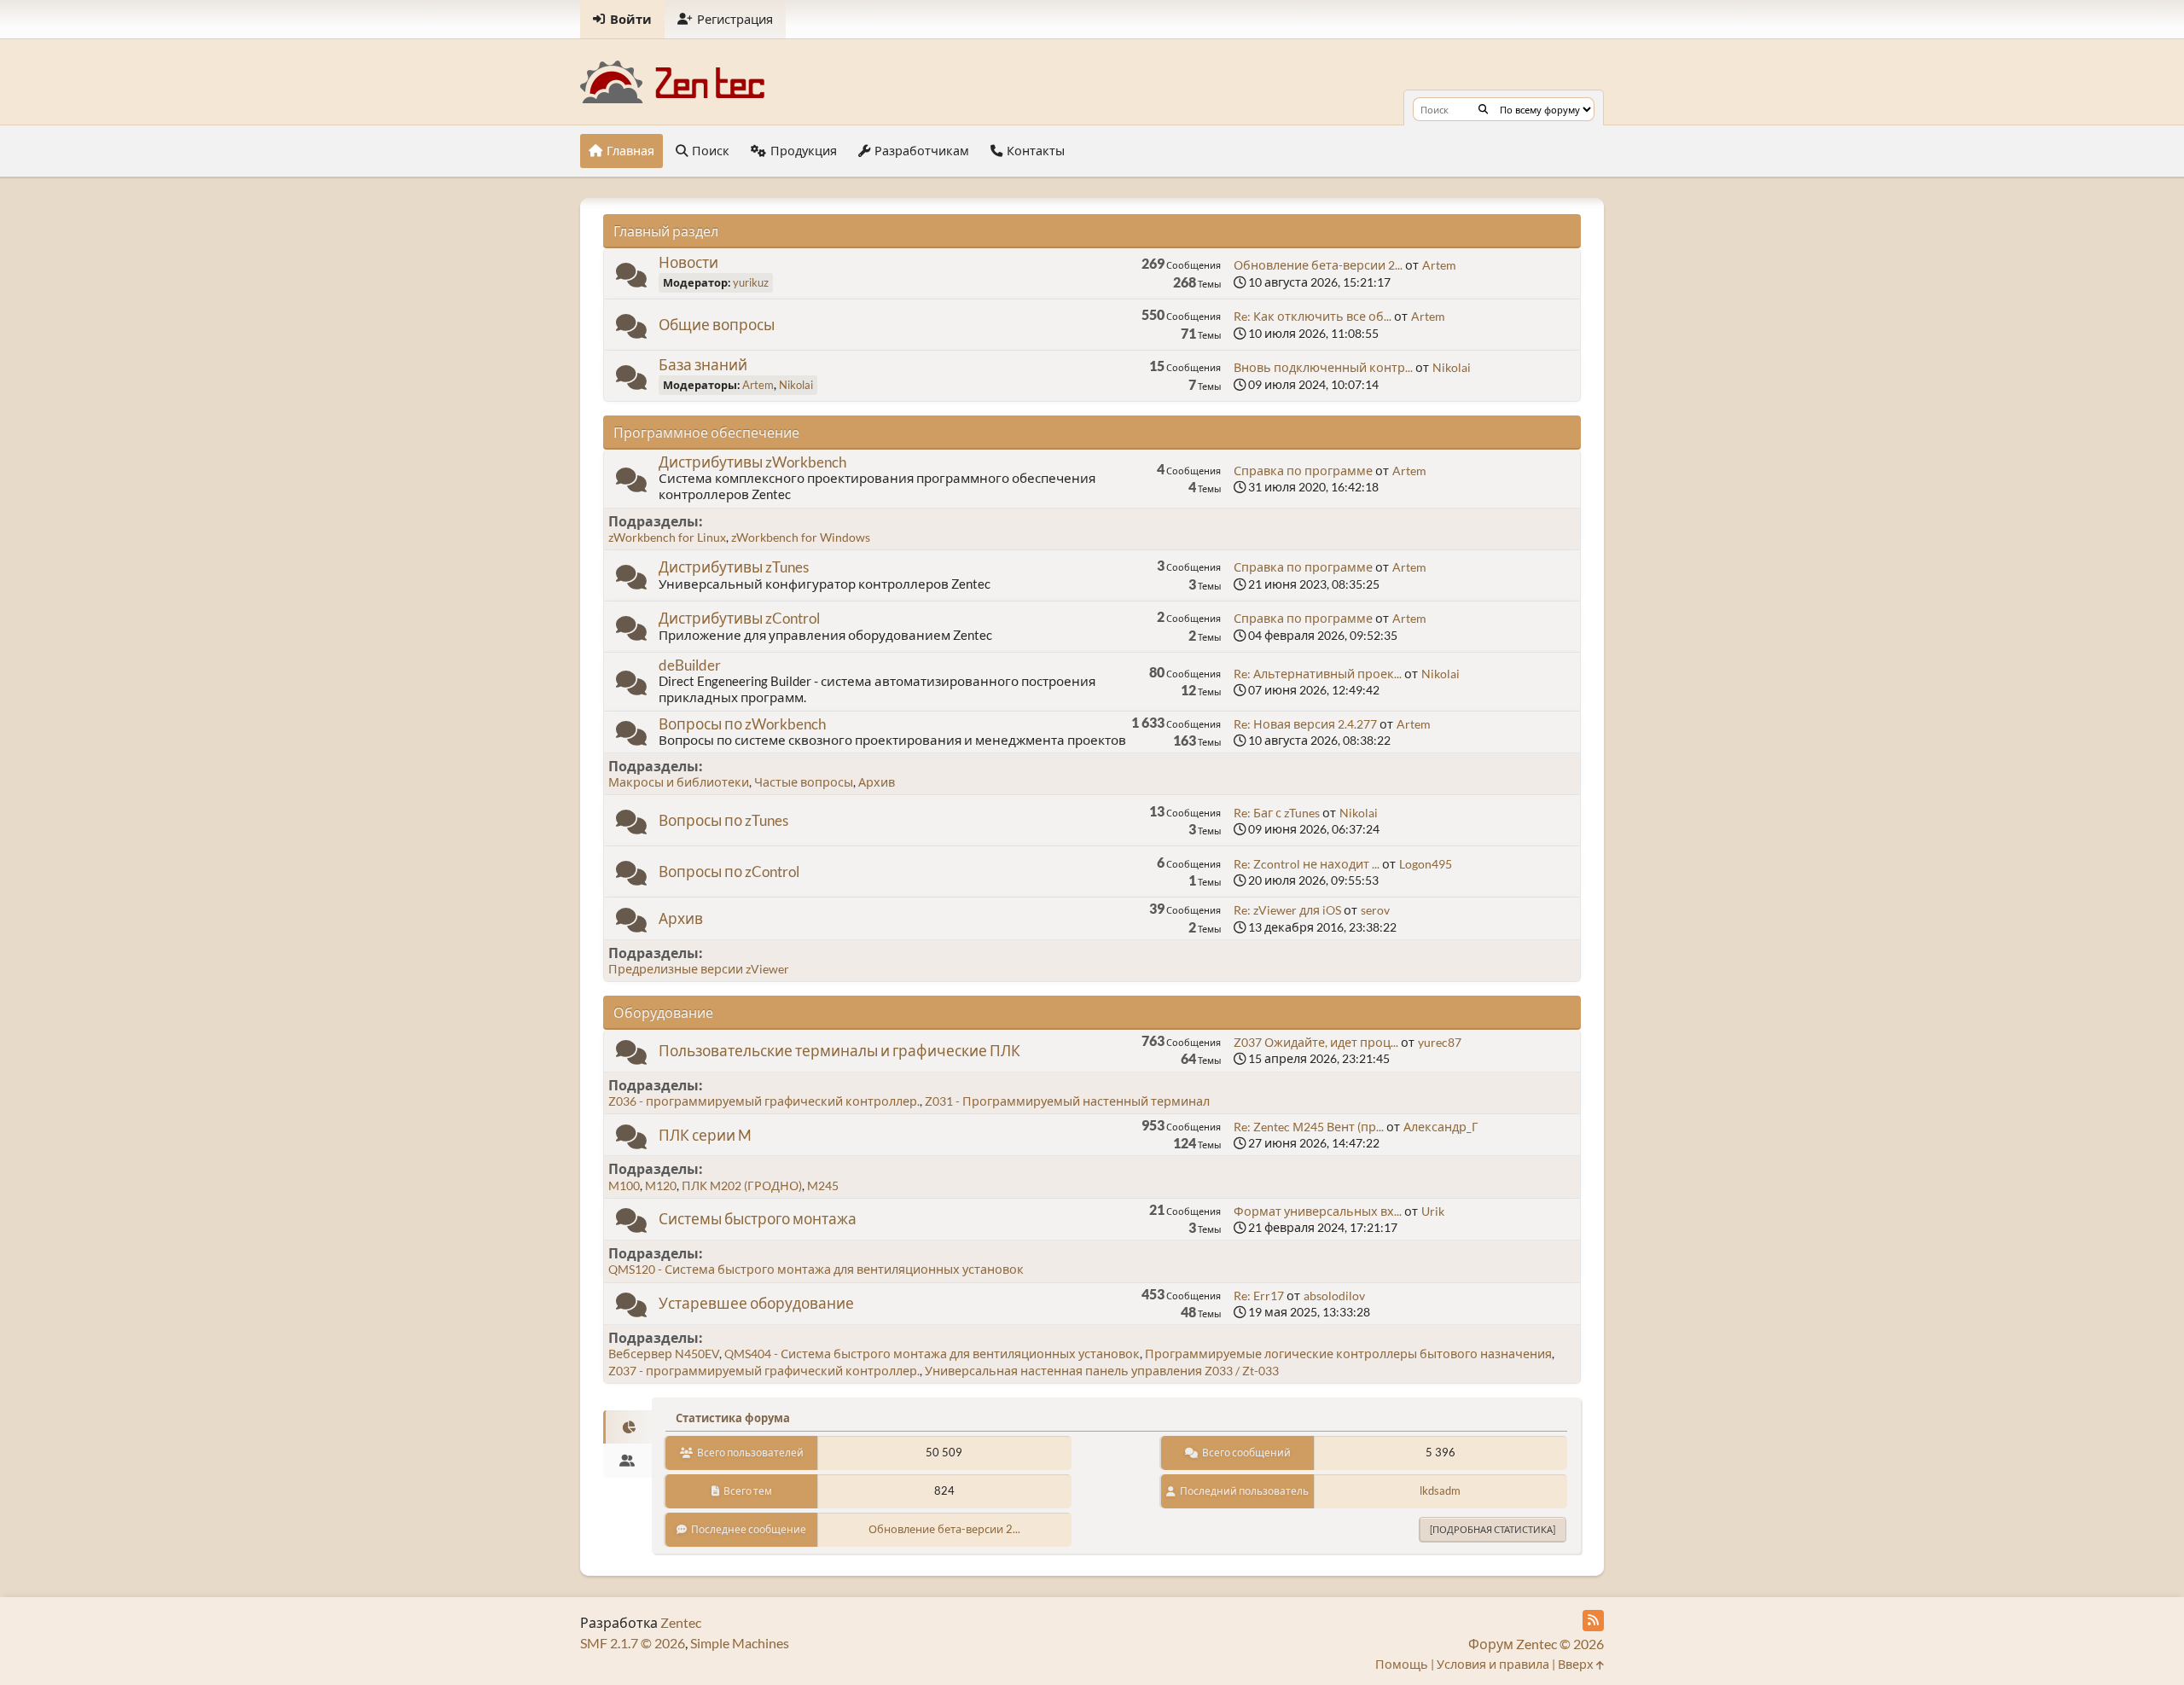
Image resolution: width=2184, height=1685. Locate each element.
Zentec (681, 1622)
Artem (1439, 265)
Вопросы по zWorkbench (742, 724)
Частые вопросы (804, 782)
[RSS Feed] (1593, 1621)
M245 (823, 1185)
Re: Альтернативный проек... (1318, 674)
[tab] (627, 1427)
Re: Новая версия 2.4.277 (1305, 724)
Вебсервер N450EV (664, 1354)
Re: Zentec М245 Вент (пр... (1309, 1127)
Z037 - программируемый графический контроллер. (764, 1371)
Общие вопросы (717, 325)
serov (1375, 910)
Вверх (1577, 1664)
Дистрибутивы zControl (739, 618)
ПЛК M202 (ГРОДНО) (742, 1185)
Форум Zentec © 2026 (1536, 1644)
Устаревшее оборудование (756, 1303)
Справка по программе (1303, 471)
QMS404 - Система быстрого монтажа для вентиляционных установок (932, 1354)
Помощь (1402, 1664)
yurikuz (751, 282)
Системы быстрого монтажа (758, 1219)
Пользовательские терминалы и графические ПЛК (839, 1051)
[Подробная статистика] (1493, 1529)
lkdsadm (1440, 1490)
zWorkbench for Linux (667, 537)
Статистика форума (733, 1418)
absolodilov (1334, 1296)
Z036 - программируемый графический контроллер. (764, 1101)
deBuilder (690, 665)
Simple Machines (740, 1643)
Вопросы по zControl (729, 872)
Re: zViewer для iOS (1287, 910)
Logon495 (1426, 864)
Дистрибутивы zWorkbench (752, 462)
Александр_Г (1441, 1127)
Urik (1433, 1211)
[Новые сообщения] (631, 279)
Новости (688, 262)
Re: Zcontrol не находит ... (1307, 864)
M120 (661, 1185)
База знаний (703, 365)
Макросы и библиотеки (679, 782)
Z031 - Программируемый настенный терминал (1067, 1101)
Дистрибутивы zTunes (734, 567)
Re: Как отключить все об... (1313, 316)
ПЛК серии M (705, 1135)
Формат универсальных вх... (1318, 1211)
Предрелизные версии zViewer (699, 969)
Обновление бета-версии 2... (1318, 265)
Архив (877, 782)
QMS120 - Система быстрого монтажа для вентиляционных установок (816, 1269)
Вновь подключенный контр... (1323, 367)
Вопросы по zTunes (723, 820)
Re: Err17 (1259, 1296)
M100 (624, 1185)
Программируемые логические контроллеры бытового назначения (1348, 1354)
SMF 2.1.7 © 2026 (633, 1643)
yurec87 (1440, 1042)
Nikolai (796, 385)
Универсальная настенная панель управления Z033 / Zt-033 (1102, 1371)
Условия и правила (1493, 1664)
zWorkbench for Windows (801, 537)
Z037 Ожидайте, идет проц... (1316, 1042)
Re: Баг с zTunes (1277, 813)
